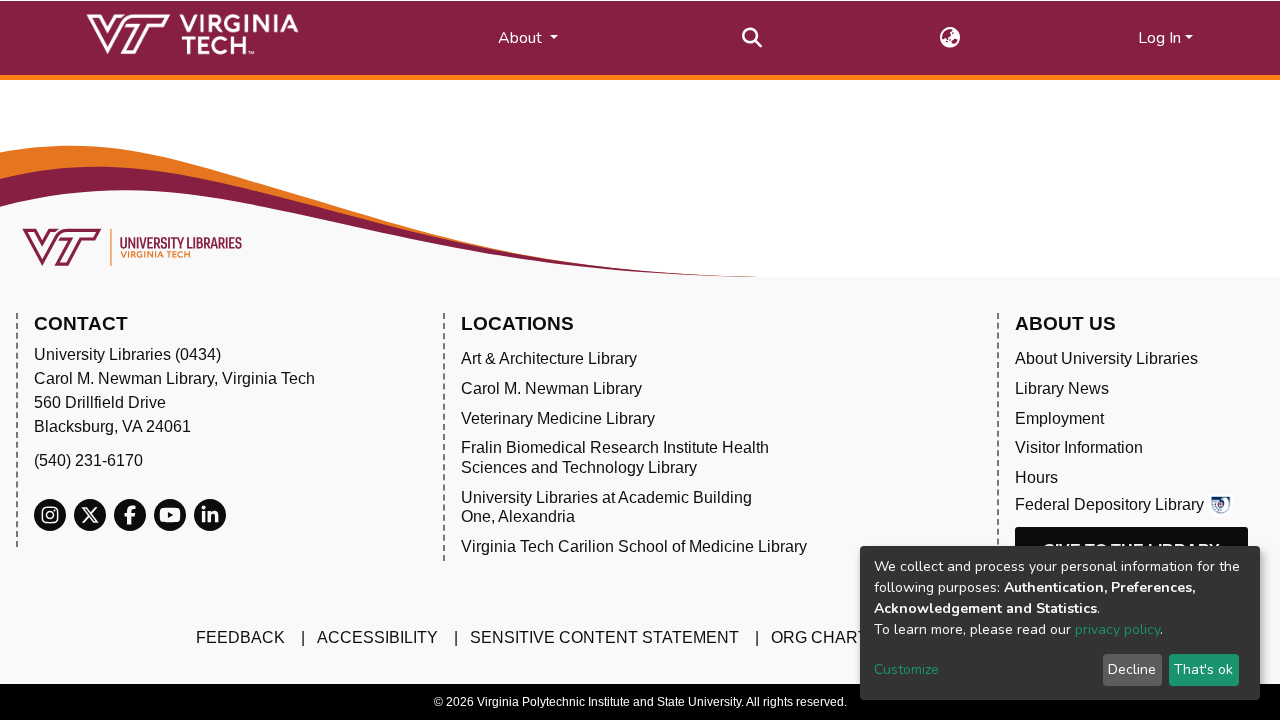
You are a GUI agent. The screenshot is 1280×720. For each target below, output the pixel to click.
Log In (1159, 38)
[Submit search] (752, 38)
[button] (950, 38)
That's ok (1203, 669)
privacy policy (1117, 629)
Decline (1132, 669)
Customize (906, 669)
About (522, 38)
